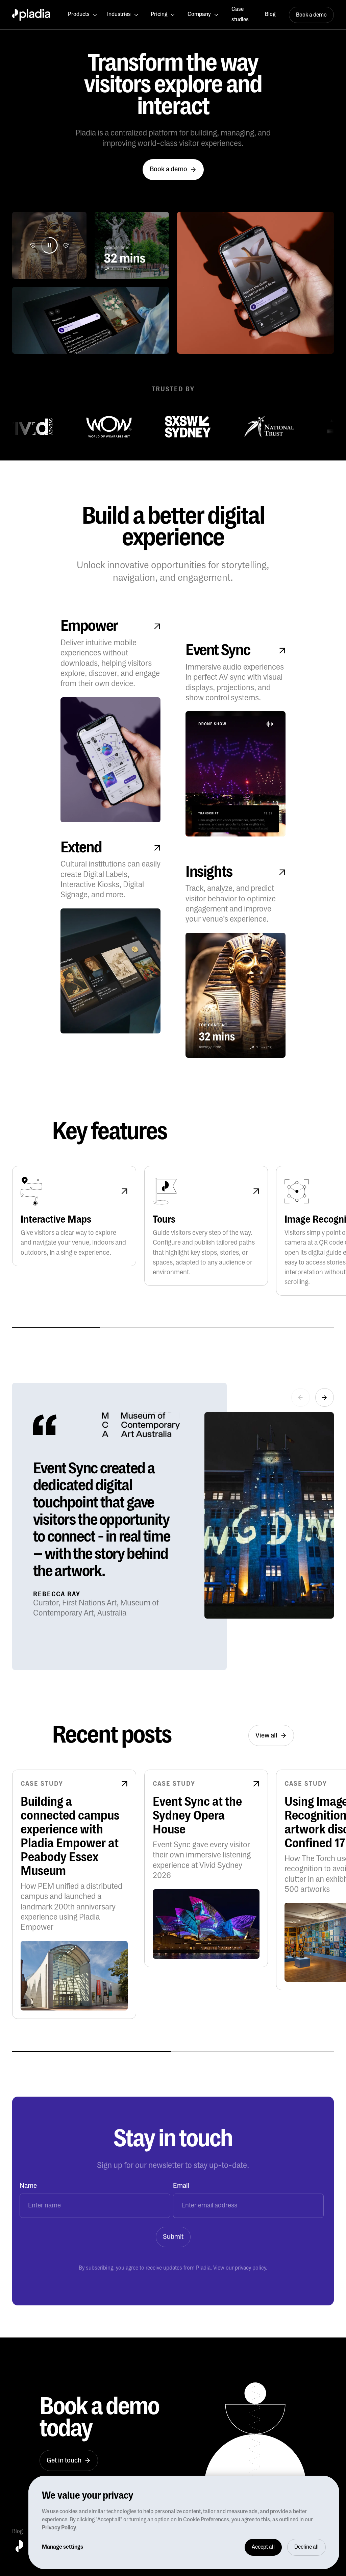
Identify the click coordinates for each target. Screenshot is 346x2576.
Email (181, 2186)
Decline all (306, 2547)
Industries (119, 14)
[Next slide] (325, 1397)
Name (28, 2186)
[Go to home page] (31, 15)
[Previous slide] (301, 1397)
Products (79, 14)
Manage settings (63, 2547)
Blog (270, 14)
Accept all (263, 2547)
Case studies (240, 14)
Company (199, 14)
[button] (83, 15)
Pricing (159, 14)
